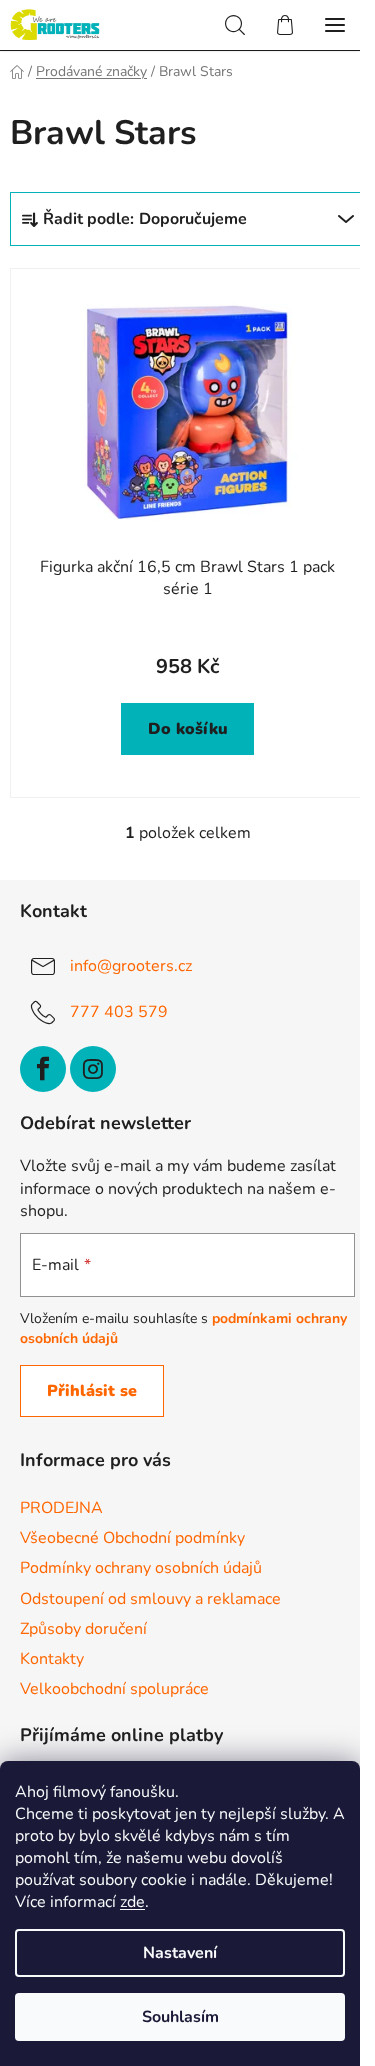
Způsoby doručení (83, 1629)
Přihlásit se (92, 1391)
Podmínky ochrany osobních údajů (141, 1568)
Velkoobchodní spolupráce (114, 1689)
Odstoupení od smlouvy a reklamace (150, 1599)
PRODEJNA (61, 1508)
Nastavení (180, 1953)
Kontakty (52, 1659)
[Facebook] (43, 1069)
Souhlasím (180, 2017)
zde (132, 1902)
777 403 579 (119, 1011)
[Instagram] (93, 1069)
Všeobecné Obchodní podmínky (132, 1538)
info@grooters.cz (131, 965)
